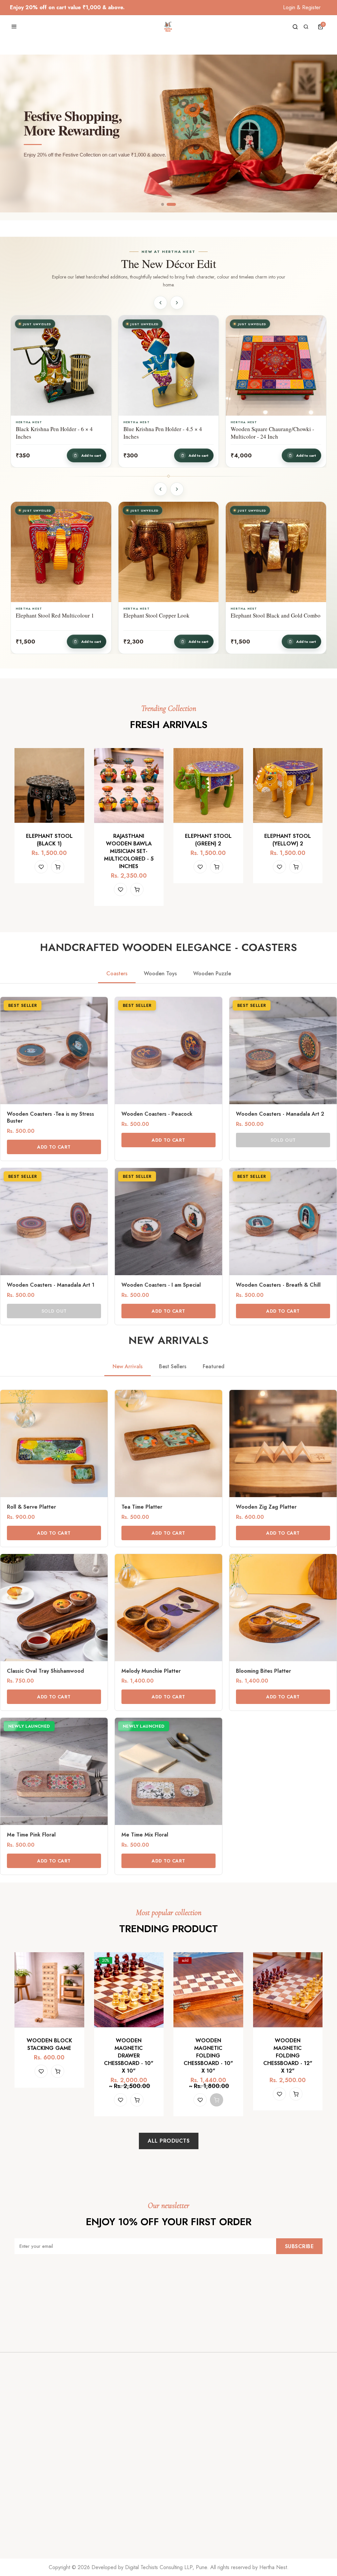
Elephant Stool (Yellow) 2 (288, 840)
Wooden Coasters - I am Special (161, 1285)
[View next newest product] (177, 303)
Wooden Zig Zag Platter (266, 1507)
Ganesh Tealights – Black (260, 616)
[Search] (295, 27)
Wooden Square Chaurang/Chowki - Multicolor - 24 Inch (58, 433)
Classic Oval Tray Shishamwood (45, 1671)
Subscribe (299, 2246)
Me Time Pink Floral (31, 1835)
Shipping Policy (111, 2507)
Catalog (23, 2494)
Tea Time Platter (142, 1507)
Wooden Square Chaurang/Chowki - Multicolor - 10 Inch (272, 433)
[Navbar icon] (14, 27)
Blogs (100, 2480)
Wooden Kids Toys (194, 2521)
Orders (261, 2485)
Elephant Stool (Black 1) (49, 840)
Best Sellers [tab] (173, 1366)
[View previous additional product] (160, 489)
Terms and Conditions (118, 2535)
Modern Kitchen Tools (198, 2507)
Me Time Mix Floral (145, 1835)
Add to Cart (54, 1147)
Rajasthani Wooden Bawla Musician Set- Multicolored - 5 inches (129, 851)
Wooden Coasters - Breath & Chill (278, 1285)
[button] (322, 27)
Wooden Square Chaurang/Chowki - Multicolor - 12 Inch (165, 433)
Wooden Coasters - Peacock (157, 1114)
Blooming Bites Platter (263, 1671)
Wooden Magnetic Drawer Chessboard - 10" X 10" (129, 2056)
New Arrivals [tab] (128, 1366)
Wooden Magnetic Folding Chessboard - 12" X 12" (288, 2056)
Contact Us (26, 2507)
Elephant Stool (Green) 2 (208, 840)
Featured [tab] (214, 1366)
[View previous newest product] (160, 303)
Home (21, 2480)
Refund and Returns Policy (124, 2521)
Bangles (182, 2535)
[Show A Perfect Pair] (166, 204)
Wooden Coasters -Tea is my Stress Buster (51, 1118)
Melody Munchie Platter (151, 1671)
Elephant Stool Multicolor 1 (156, 616)
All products (169, 2141)
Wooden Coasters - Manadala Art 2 (280, 1114)
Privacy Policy (109, 2494)
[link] (54, 1079)
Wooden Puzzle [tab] (212, 973)
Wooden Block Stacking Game (49, 2044)
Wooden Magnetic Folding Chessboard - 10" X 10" (208, 2056)
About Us (25, 2521)
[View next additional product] (177, 489)
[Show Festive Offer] (175, 204)
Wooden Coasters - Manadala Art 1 (51, 1285)
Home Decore (190, 2480)
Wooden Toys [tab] (160, 973)
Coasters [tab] (117, 973)
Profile (260, 2499)
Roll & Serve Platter (31, 1507)
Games (181, 2494)
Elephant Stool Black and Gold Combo (61, 616)
